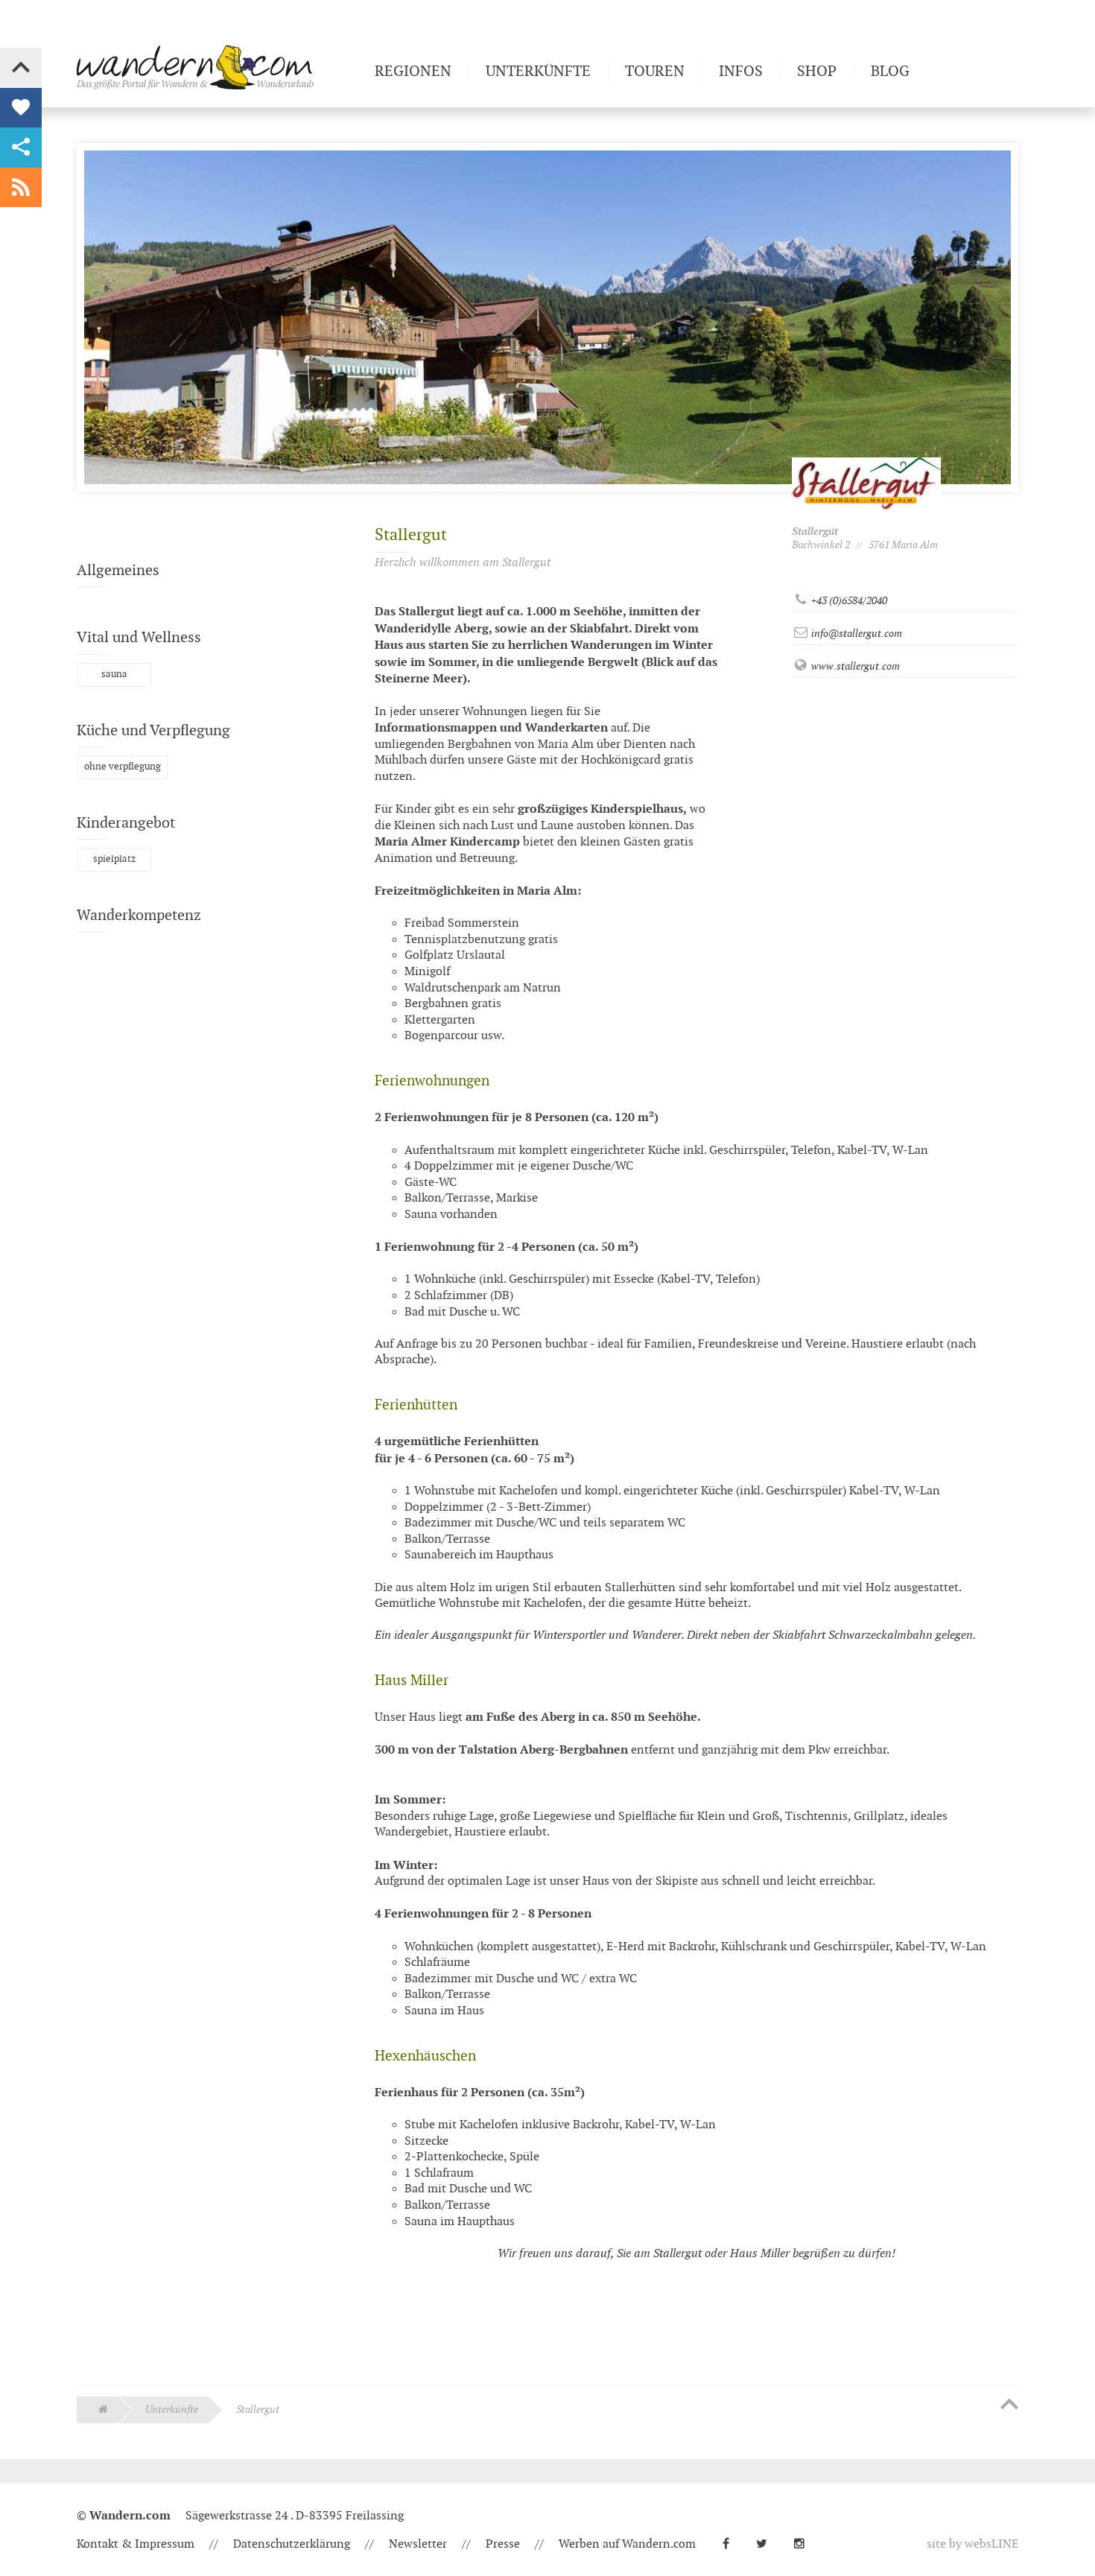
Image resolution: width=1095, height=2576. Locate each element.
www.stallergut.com (854, 666)
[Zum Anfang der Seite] (1009, 2405)
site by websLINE (972, 2544)
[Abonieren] (21, 188)
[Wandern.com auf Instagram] (805, 2544)
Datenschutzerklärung (292, 2544)
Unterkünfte (172, 2410)
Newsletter (418, 2544)
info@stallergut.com (856, 634)
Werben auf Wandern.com (627, 2544)
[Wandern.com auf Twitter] (768, 2544)
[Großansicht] (415, 2307)
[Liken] (21, 108)
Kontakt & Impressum (136, 2544)
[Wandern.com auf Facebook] (732, 2544)
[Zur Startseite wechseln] (220, 67)
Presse (503, 2544)
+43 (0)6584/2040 (848, 601)
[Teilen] (21, 147)
